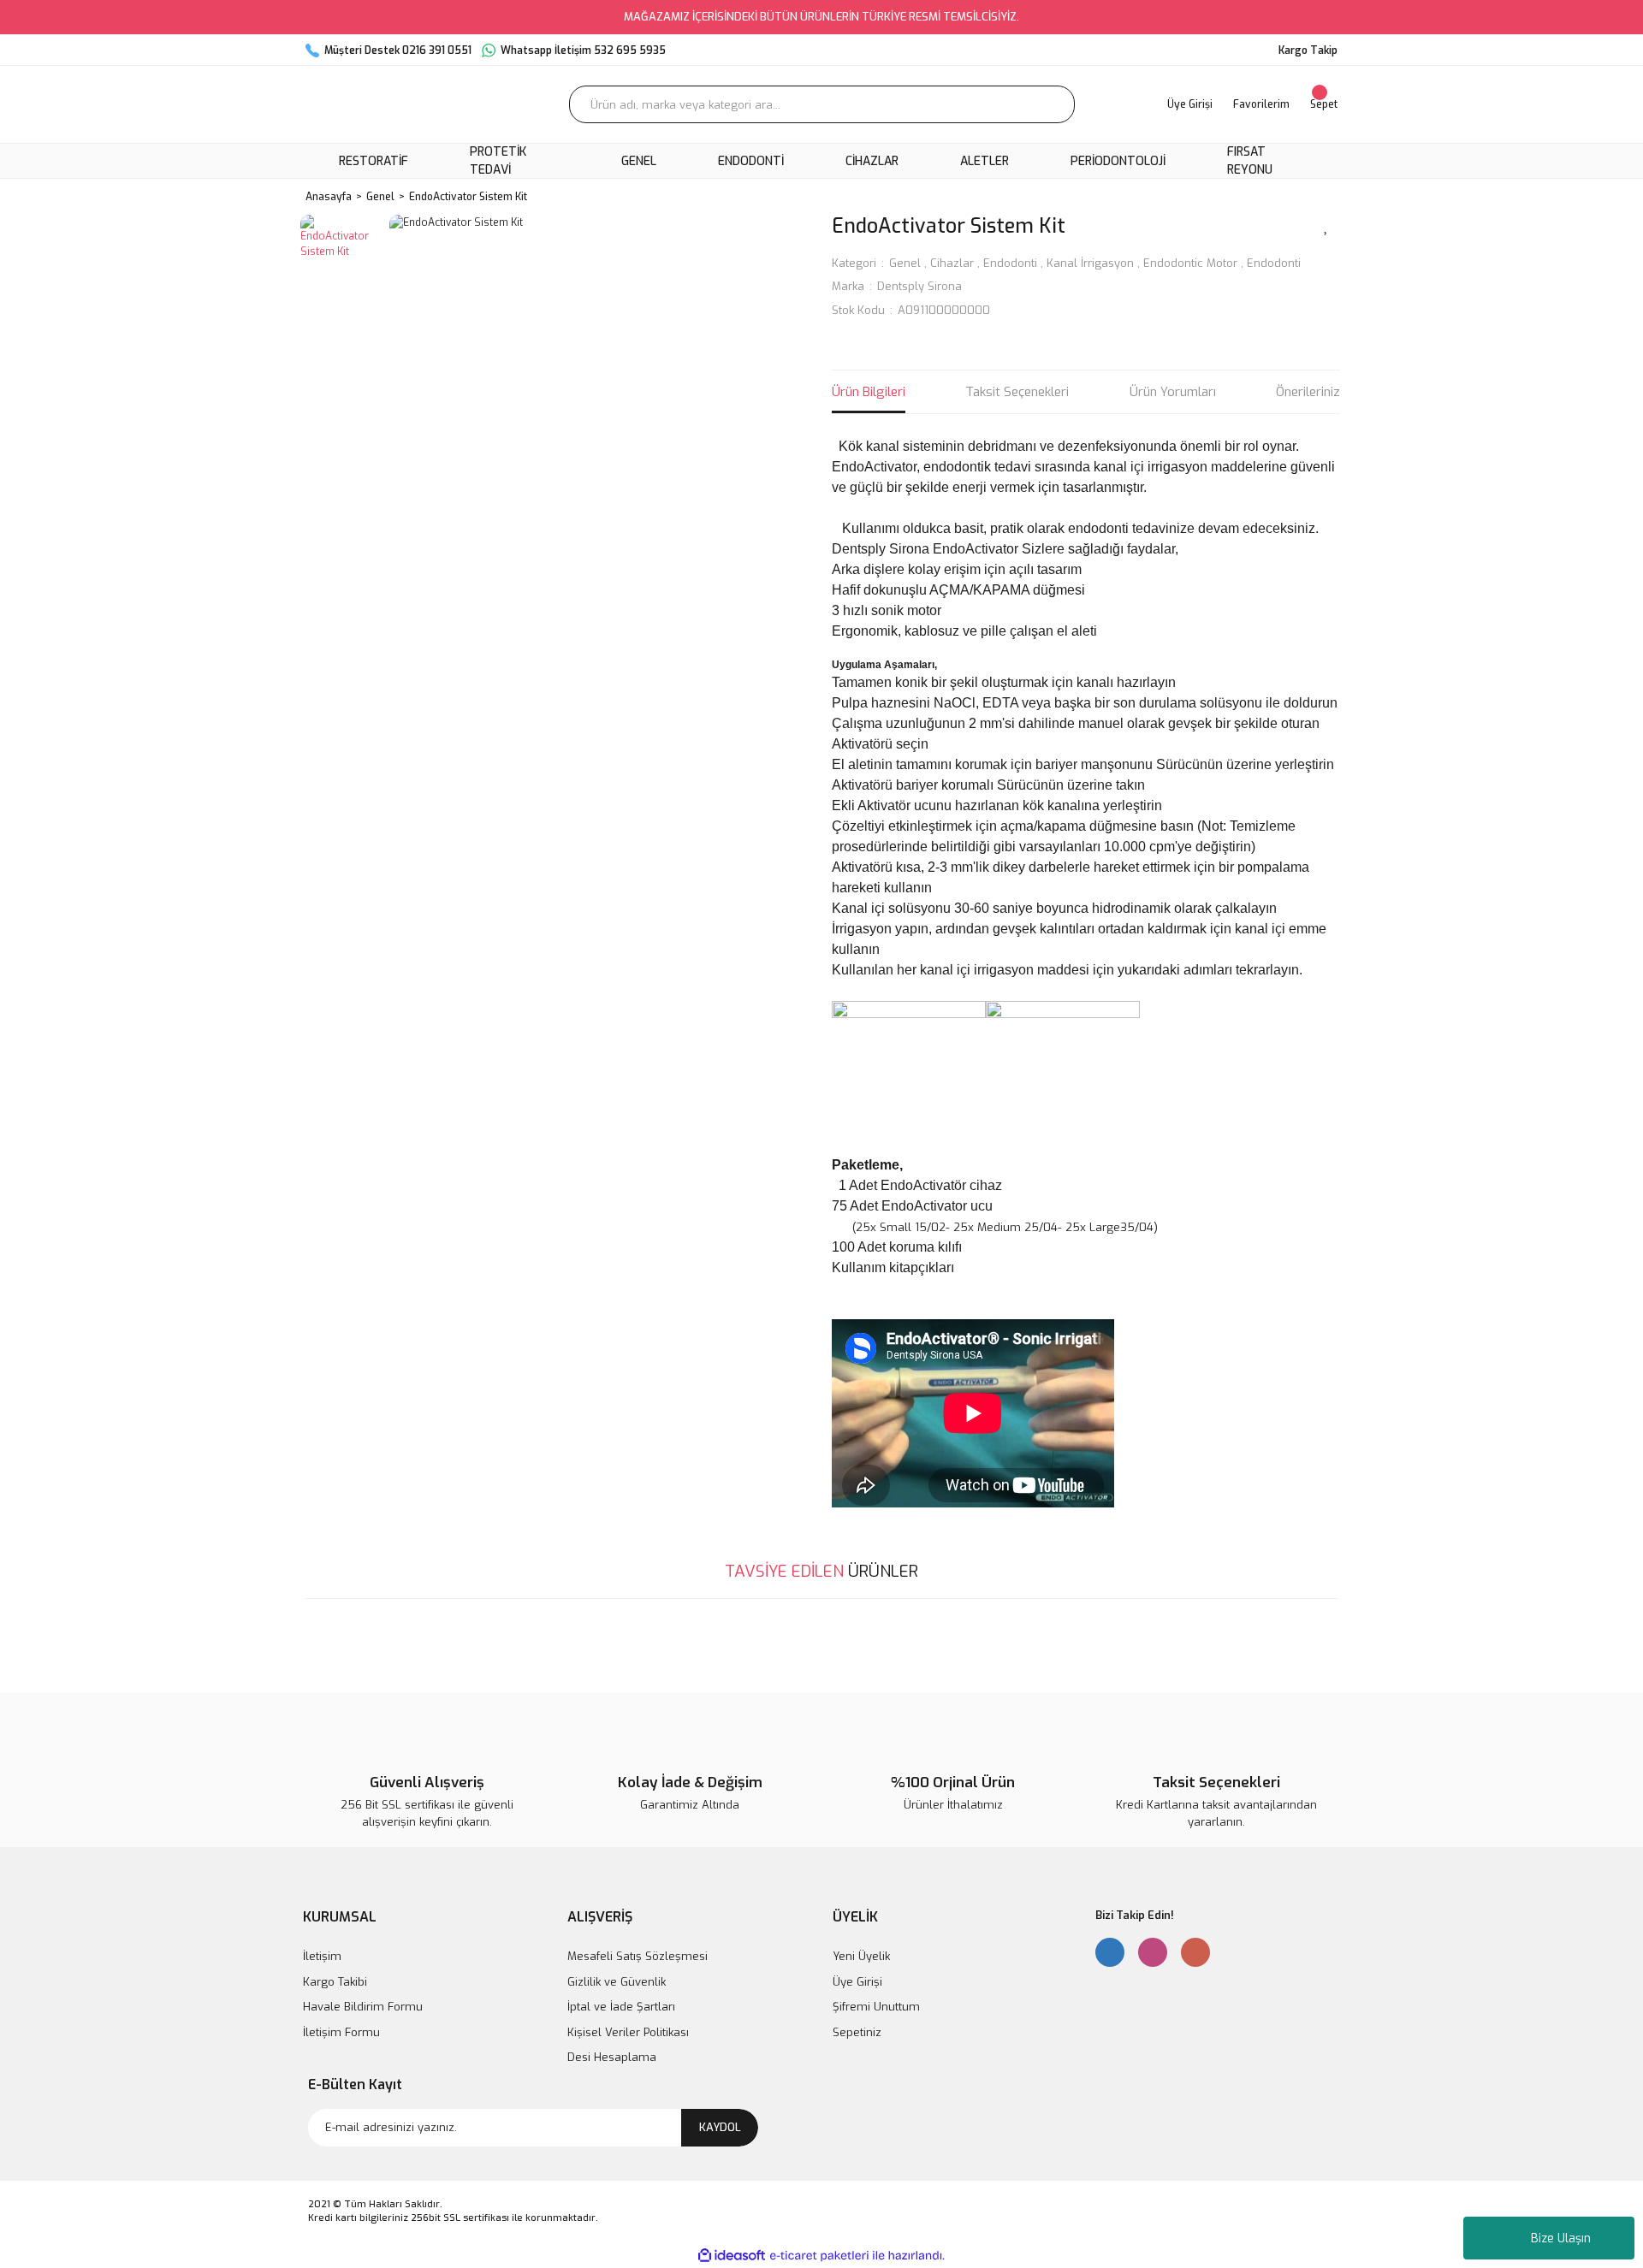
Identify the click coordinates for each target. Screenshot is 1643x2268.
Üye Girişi (857, 1982)
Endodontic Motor (1190, 263)
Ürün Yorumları (1173, 392)
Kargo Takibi (335, 1982)
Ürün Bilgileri (869, 392)
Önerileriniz (1308, 392)
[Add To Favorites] (1326, 225)
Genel (905, 263)
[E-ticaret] (819, 2255)
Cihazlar (952, 263)
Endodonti (1010, 263)
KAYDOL (720, 2127)
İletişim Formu (341, 2032)
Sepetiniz (857, 2032)
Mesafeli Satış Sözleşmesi (638, 1956)
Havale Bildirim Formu (363, 2007)
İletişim (322, 1956)
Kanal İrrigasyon (1090, 263)
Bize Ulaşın (1561, 2238)
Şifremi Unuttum (876, 2007)
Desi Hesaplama (612, 2057)
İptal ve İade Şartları (621, 2007)
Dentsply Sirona (919, 286)
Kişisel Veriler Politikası (628, 2032)
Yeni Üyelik (861, 1956)
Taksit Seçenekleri (1017, 392)
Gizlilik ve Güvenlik (617, 1982)
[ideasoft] (732, 2256)
